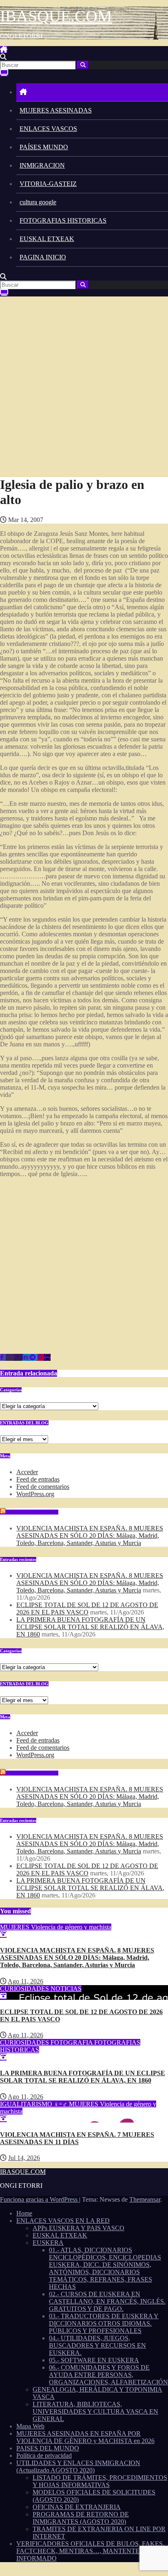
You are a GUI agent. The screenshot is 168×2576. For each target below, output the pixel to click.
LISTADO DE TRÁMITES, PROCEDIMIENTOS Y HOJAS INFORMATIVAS (100, 2481)
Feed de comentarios (43, 1487)
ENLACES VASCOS (48, 129)
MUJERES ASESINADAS (56, 110)
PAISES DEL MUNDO (48, 2448)
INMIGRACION (42, 165)
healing (76, 541)
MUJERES (15, 1927)
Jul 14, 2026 (24, 2158)
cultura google (38, 202)
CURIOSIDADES (25, 1989)
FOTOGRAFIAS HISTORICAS (63, 220)
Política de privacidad (44, 2455)
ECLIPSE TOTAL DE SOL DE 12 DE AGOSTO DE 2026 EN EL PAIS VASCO (87, 1609)
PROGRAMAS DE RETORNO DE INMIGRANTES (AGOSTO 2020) (81, 2518)
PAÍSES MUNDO (44, 147)
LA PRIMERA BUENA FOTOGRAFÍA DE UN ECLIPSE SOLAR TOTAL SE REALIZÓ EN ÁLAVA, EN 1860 (90, 1627)
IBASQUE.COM (56, 16)
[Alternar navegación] (11, 52)
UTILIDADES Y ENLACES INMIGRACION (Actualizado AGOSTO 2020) (78, 2467)
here (117, 534)
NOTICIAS (66, 1989)
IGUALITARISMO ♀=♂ (34, 2104)
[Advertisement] (84, 385)
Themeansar (145, 2199)
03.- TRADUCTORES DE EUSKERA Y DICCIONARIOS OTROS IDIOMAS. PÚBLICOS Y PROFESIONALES (104, 2323)
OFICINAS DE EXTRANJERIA (77, 2507)
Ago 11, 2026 (25, 1981)
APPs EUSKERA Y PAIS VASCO (78, 2228)
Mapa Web (30, 2426)
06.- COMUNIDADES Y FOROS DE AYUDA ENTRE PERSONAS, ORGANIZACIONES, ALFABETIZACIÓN (108, 2375)
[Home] (92, 92)
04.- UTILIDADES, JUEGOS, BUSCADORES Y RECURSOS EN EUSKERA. (97, 2345)
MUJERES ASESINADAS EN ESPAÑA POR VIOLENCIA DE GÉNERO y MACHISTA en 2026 (85, 2437)
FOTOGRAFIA (72, 2042)
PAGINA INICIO (43, 257)
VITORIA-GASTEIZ (48, 184)
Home (24, 2213)
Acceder (27, 1472)
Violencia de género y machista (71, 1927)
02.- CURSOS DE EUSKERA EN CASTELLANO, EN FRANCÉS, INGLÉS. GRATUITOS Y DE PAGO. (107, 2301)
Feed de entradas (38, 1479)
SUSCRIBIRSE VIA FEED (33, 1512)
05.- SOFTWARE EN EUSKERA (94, 2360)
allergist (39, 548)
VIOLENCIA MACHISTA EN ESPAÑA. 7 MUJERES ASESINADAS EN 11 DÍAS (77, 2138)
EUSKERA (48, 2243)
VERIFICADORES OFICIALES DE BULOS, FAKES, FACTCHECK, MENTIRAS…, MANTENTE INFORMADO (90, 2551)
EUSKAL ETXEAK (47, 239)
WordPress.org (35, 1494)
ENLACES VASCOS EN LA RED (63, 2221)
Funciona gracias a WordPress (40, 2199)
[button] (3, 57)
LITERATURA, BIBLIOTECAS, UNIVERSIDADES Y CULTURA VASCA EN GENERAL (95, 2411)
